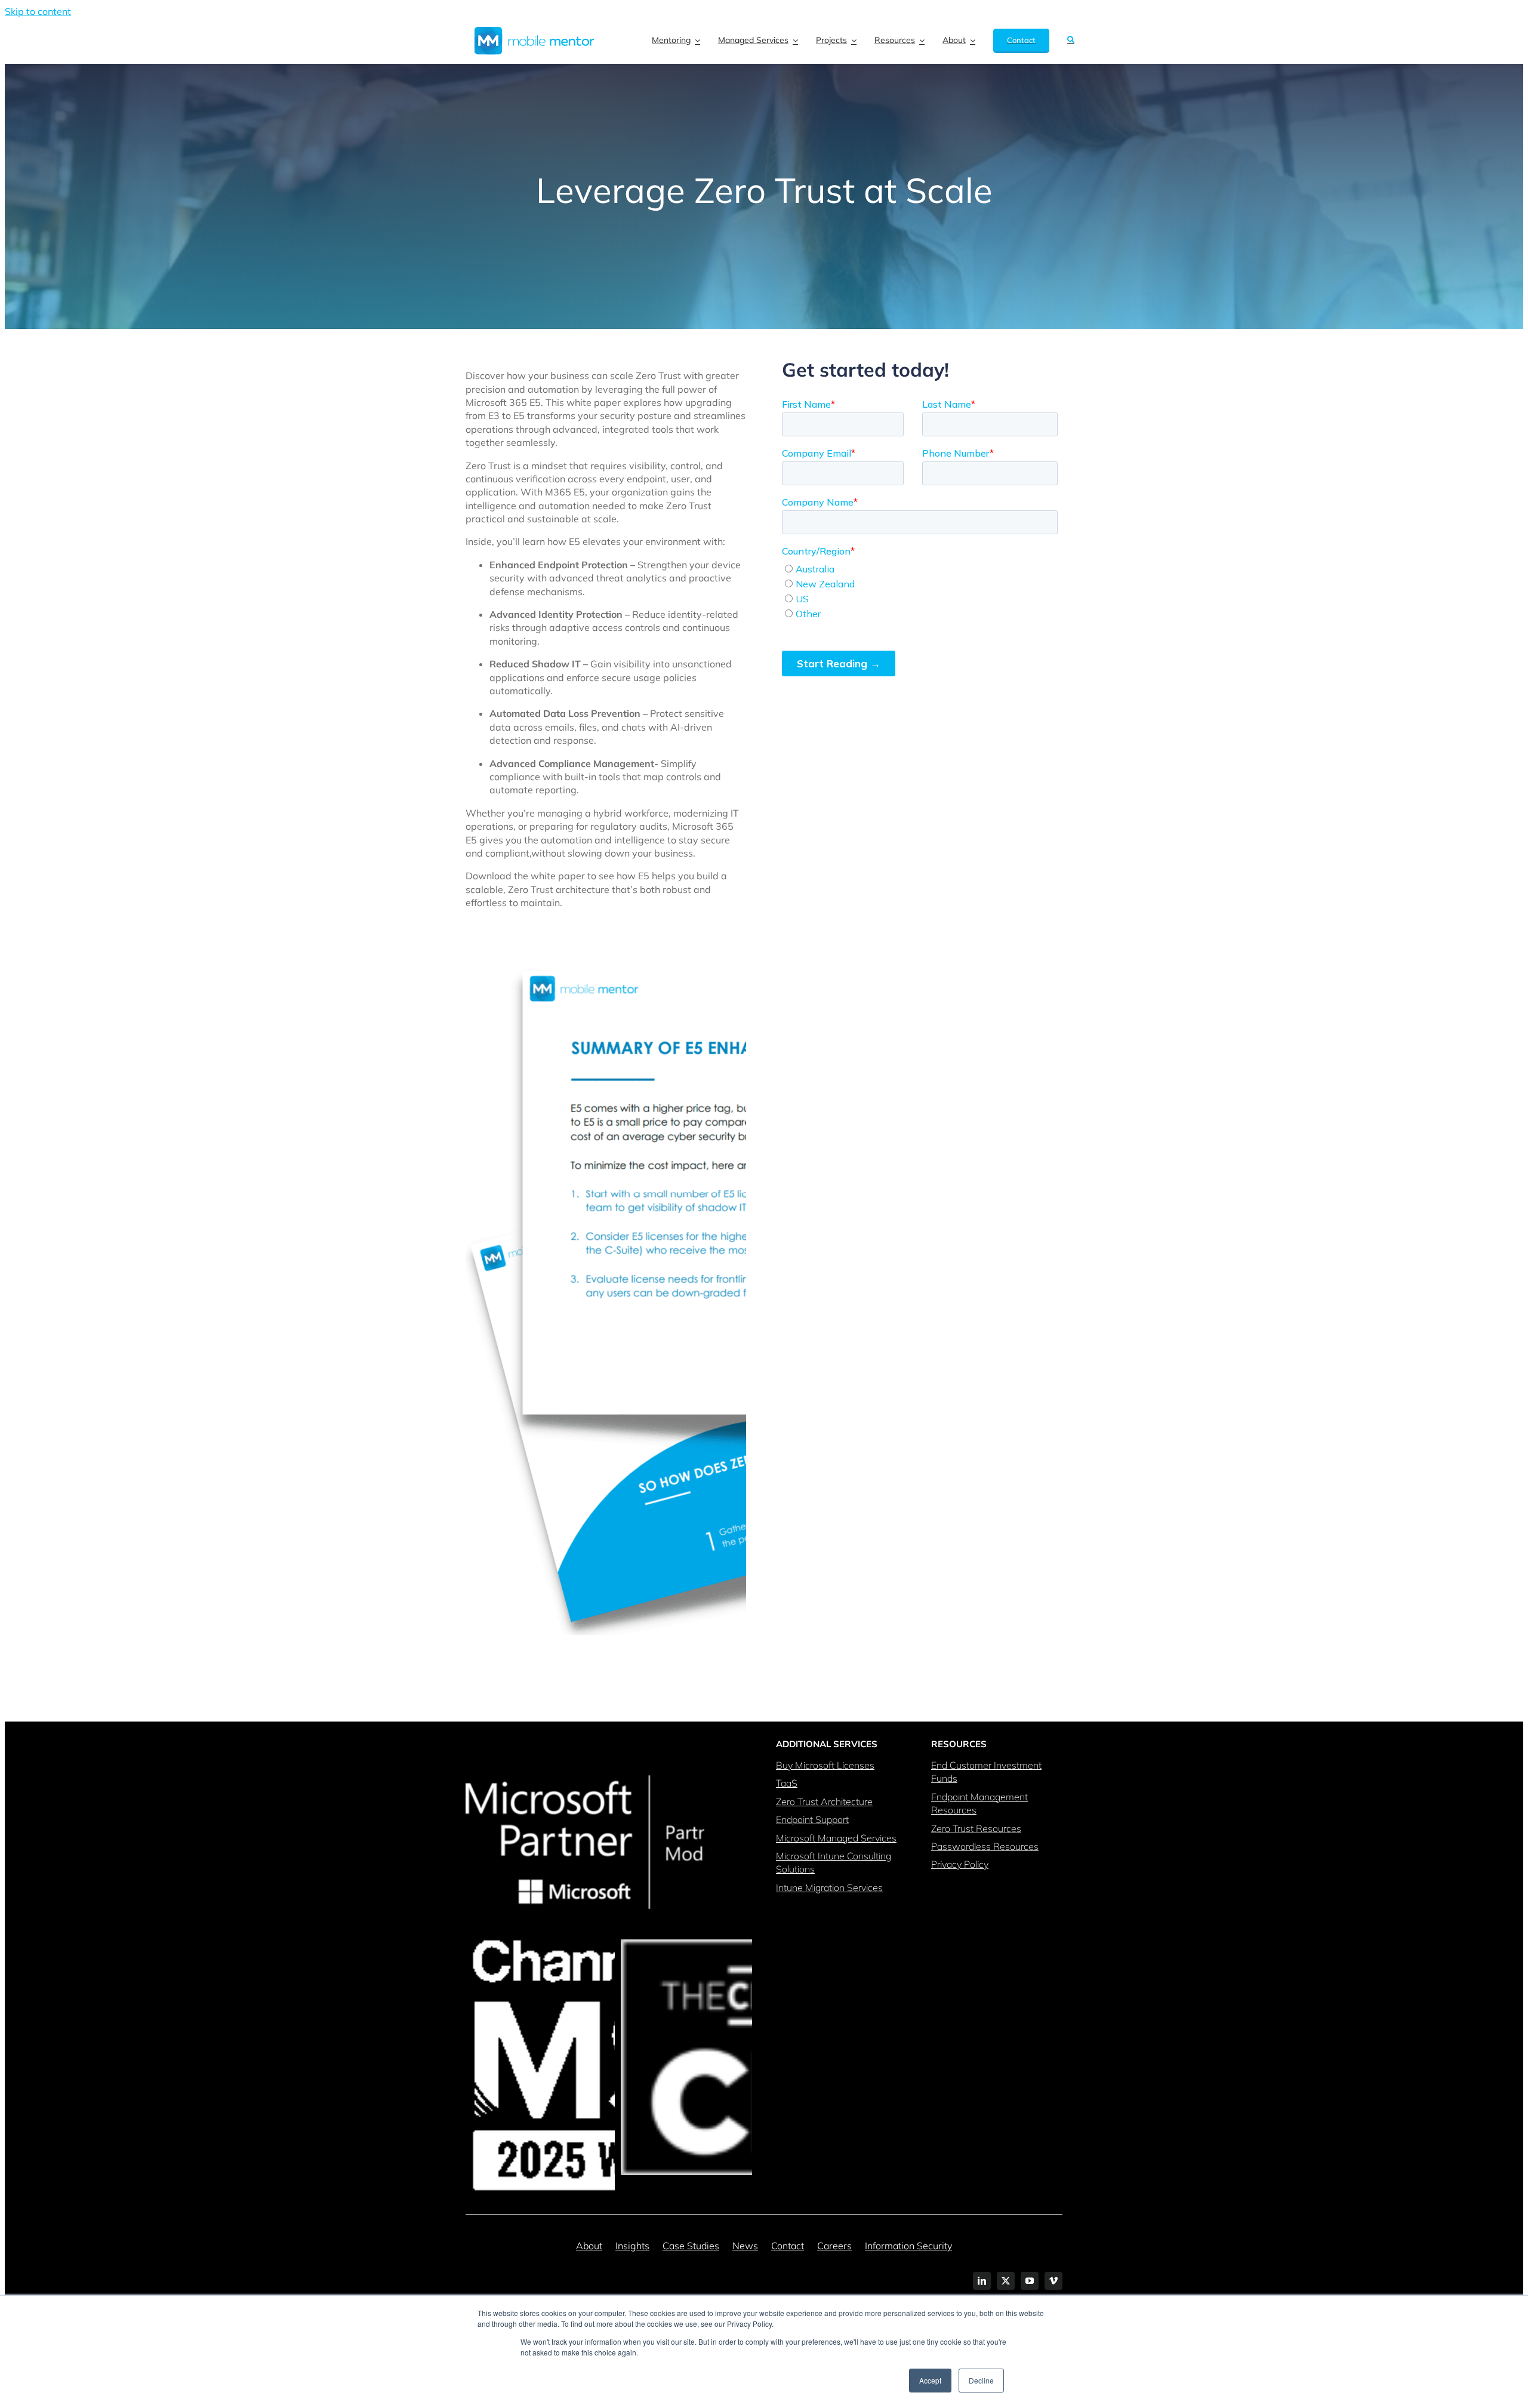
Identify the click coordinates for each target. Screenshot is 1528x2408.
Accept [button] (930, 2380)
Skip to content (38, 11)
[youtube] (1030, 2281)
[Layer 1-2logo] (534, 32)
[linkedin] (982, 2281)
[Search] (1071, 41)
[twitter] (1006, 2281)
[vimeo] (1053, 2281)
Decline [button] (981, 2380)
